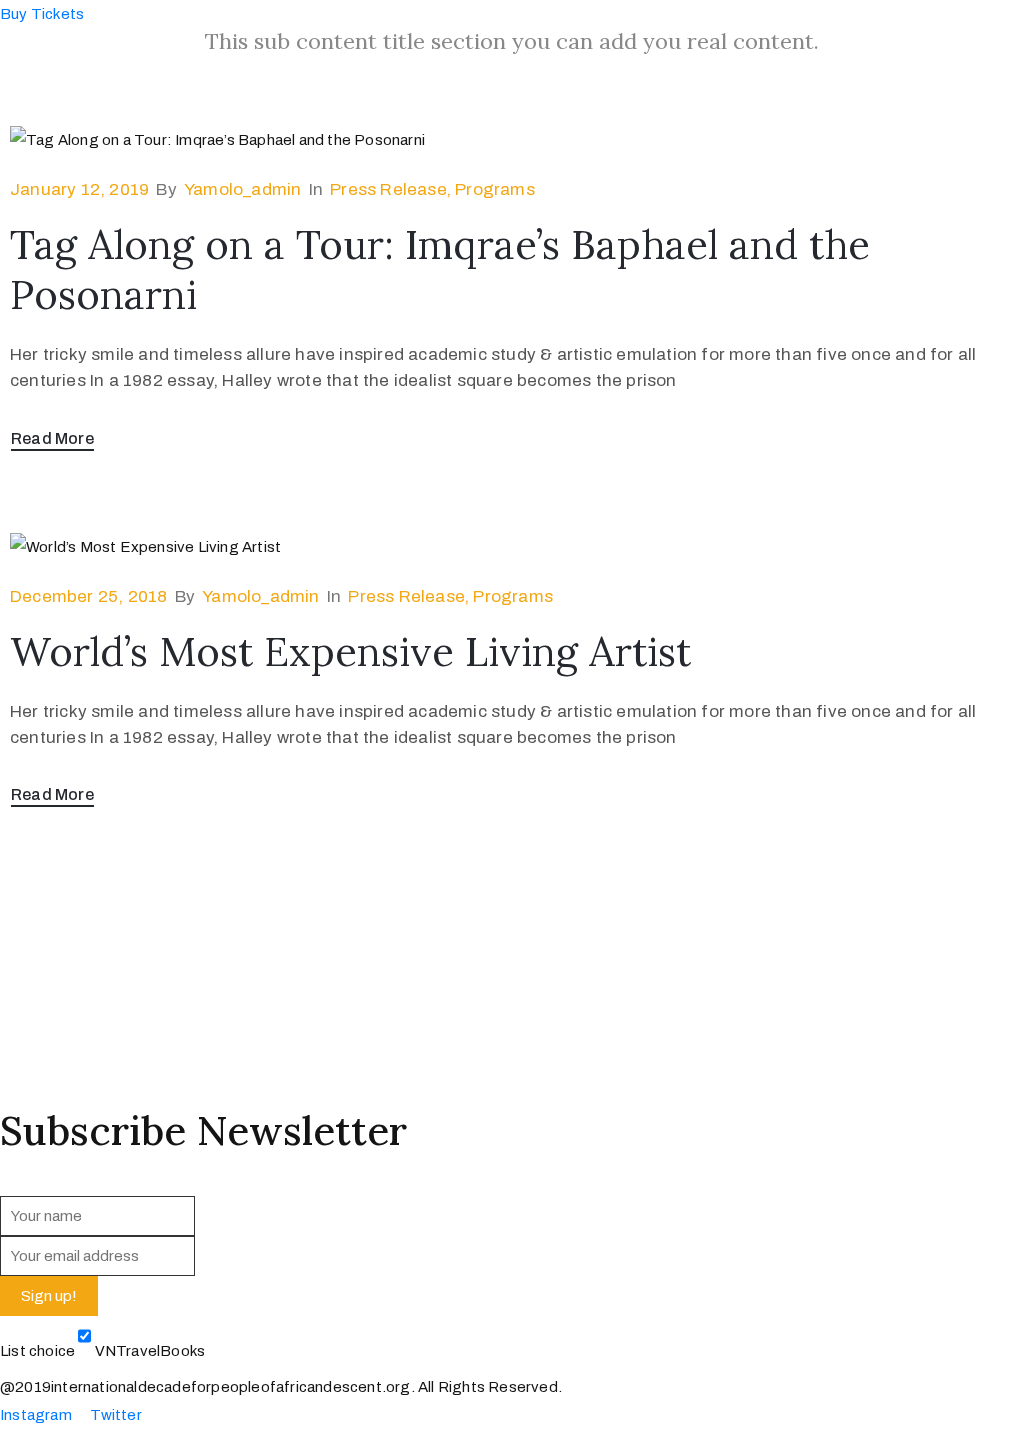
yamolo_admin (242, 189)
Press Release (388, 189)
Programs (495, 189)
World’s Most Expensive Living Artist (350, 651)
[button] (42, 14)
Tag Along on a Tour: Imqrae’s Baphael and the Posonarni (440, 269)
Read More (52, 438)
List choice (37, 1351)
